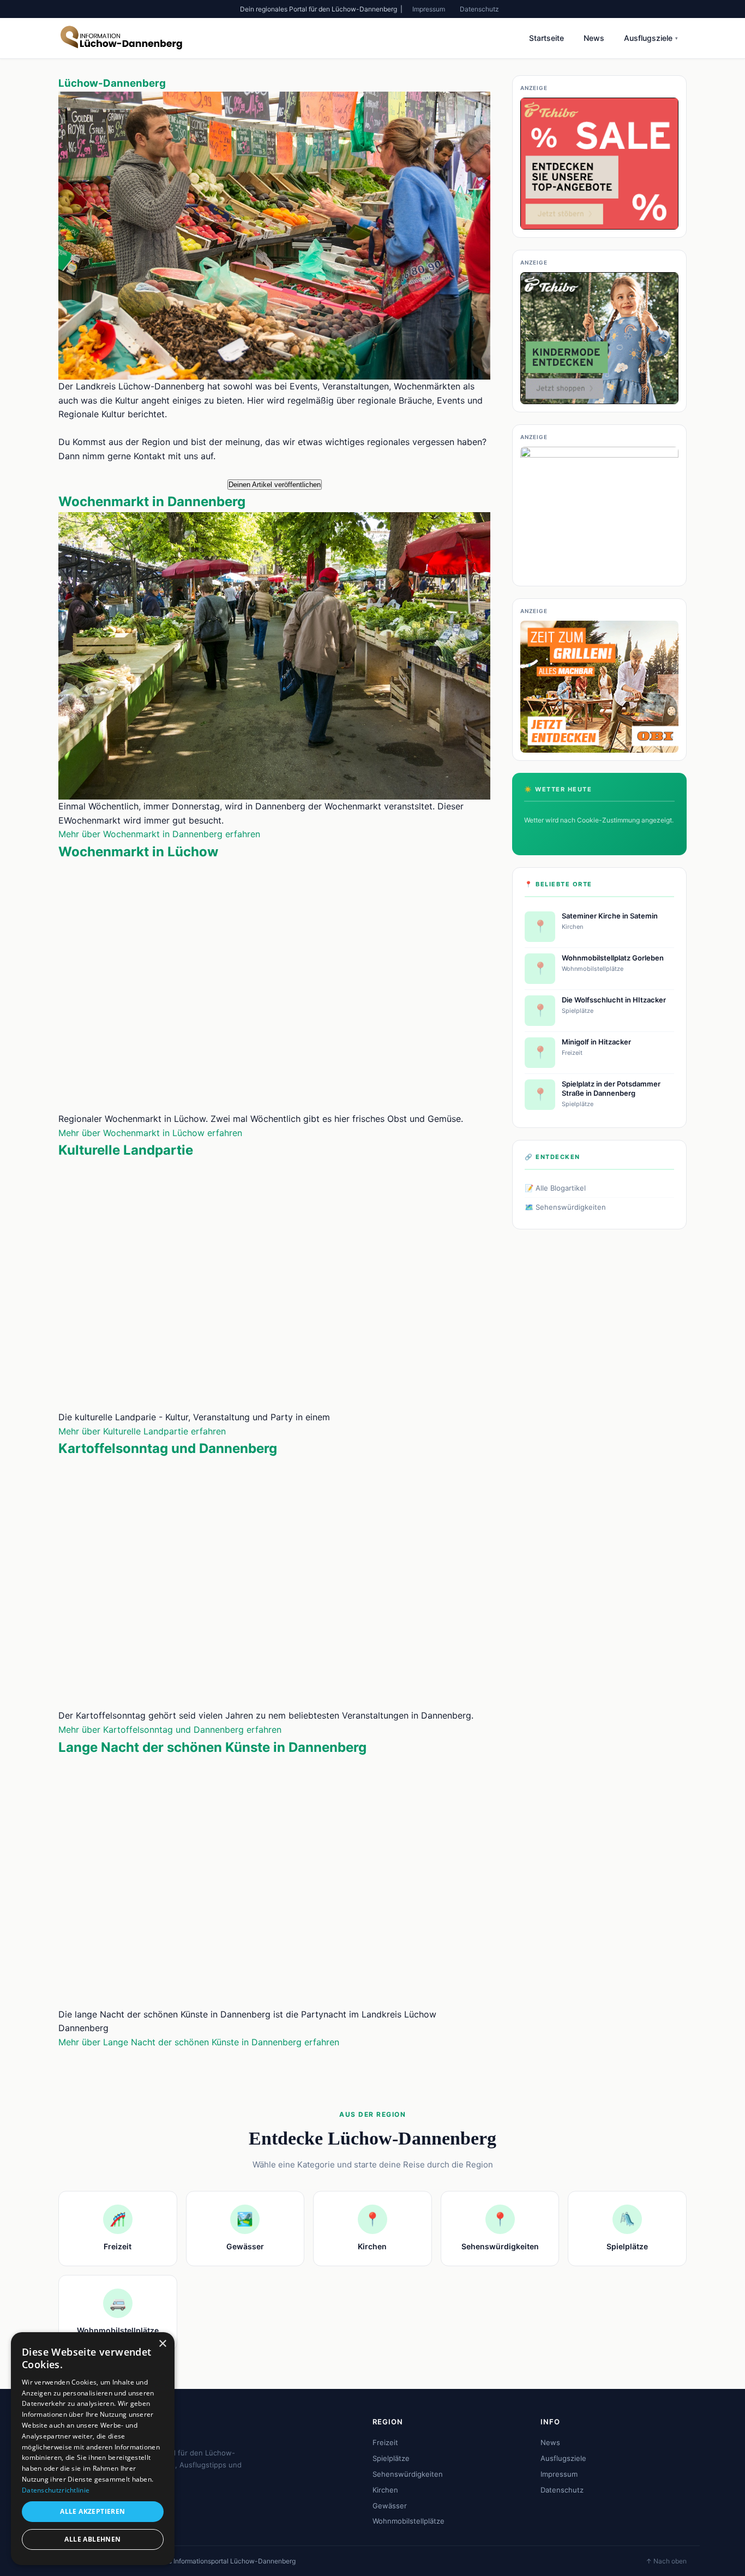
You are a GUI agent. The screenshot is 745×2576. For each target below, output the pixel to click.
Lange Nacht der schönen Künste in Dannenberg (212, 1747)
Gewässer (390, 2506)
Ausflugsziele (651, 38)
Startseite (546, 38)
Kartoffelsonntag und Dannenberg (168, 1448)
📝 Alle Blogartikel (555, 1188)
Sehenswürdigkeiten (408, 2474)
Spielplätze (391, 2458)
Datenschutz (479, 9)
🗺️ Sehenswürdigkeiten (565, 1207)
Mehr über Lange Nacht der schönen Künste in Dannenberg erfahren (199, 2042)
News (594, 38)
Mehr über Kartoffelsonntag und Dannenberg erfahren (170, 1730)
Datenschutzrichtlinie (56, 2490)
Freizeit (385, 2442)
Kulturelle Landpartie (126, 1150)
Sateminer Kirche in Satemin (610, 916)
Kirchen (385, 2490)
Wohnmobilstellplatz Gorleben (613, 958)
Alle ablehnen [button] (92, 2539)
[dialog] (93, 2449)
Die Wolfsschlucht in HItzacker (614, 1000)
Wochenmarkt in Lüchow (138, 852)
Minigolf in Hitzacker (596, 1042)
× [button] (162, 2344)
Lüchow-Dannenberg (112, 83)
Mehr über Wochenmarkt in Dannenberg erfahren (159, 834)
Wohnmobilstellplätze (408, 2521)
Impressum (429, 9)
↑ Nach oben (666, 2561)
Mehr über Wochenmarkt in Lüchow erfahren (150, 1133)
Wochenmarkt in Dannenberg (152, 502)
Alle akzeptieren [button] (92, 2511)
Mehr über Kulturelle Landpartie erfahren (142, 1431)
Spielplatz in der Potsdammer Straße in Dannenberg (611, 1088)
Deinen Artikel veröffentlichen (275, 485)
